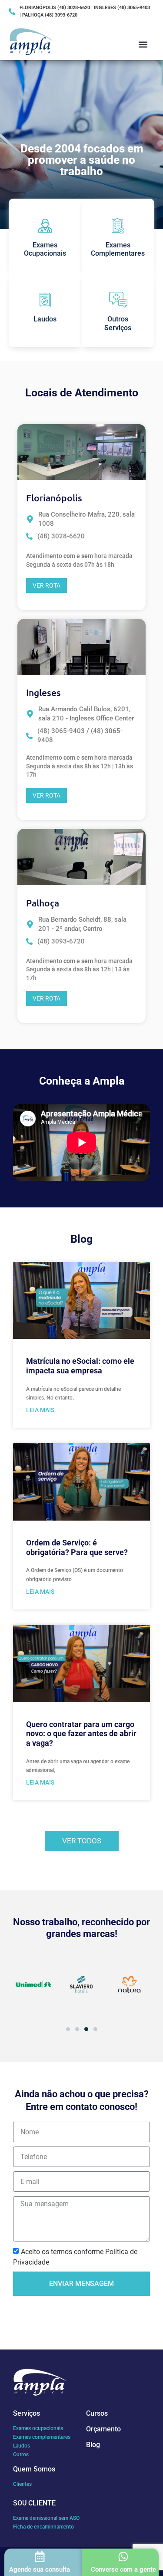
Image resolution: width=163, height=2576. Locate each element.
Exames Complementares (118, 249)
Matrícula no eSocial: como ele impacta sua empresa (80, 1366)
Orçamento (103, 2429)
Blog (93, 2445)
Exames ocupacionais (38, 2428)
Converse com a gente (123, 2569)
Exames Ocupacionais (45, 249)
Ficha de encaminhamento (43, 2527)
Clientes (22, 2484)
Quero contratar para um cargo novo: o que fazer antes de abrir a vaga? (81, 1734)
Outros (21, 2454)
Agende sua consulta (40, 2569)
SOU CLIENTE (34, 2503)
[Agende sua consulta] (40, 2557)
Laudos (45, 319)
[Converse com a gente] (123, 2557)
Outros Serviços (118, 323)
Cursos (97, 2413)
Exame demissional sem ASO (46, 2518)
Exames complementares (42, 2437)
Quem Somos (34, 2469)
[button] (143, 44)
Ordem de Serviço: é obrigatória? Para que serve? (77, 1547)
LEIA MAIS (40, 1410)
